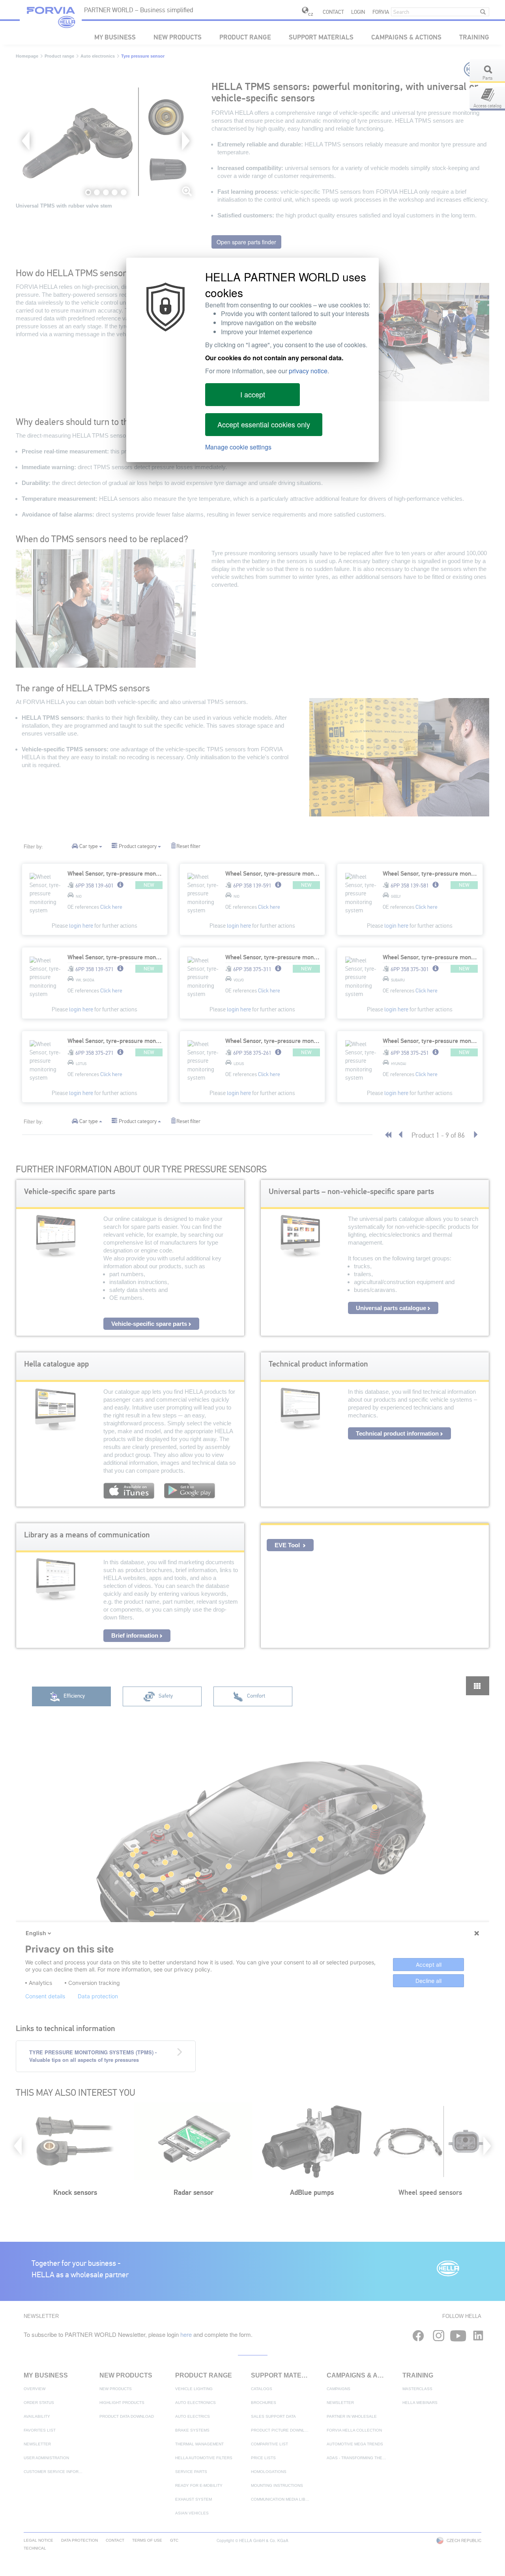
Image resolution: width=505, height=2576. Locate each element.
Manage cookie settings (238, 447)
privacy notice (308, 371)
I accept (253, 394)
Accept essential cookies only (264, 424)
